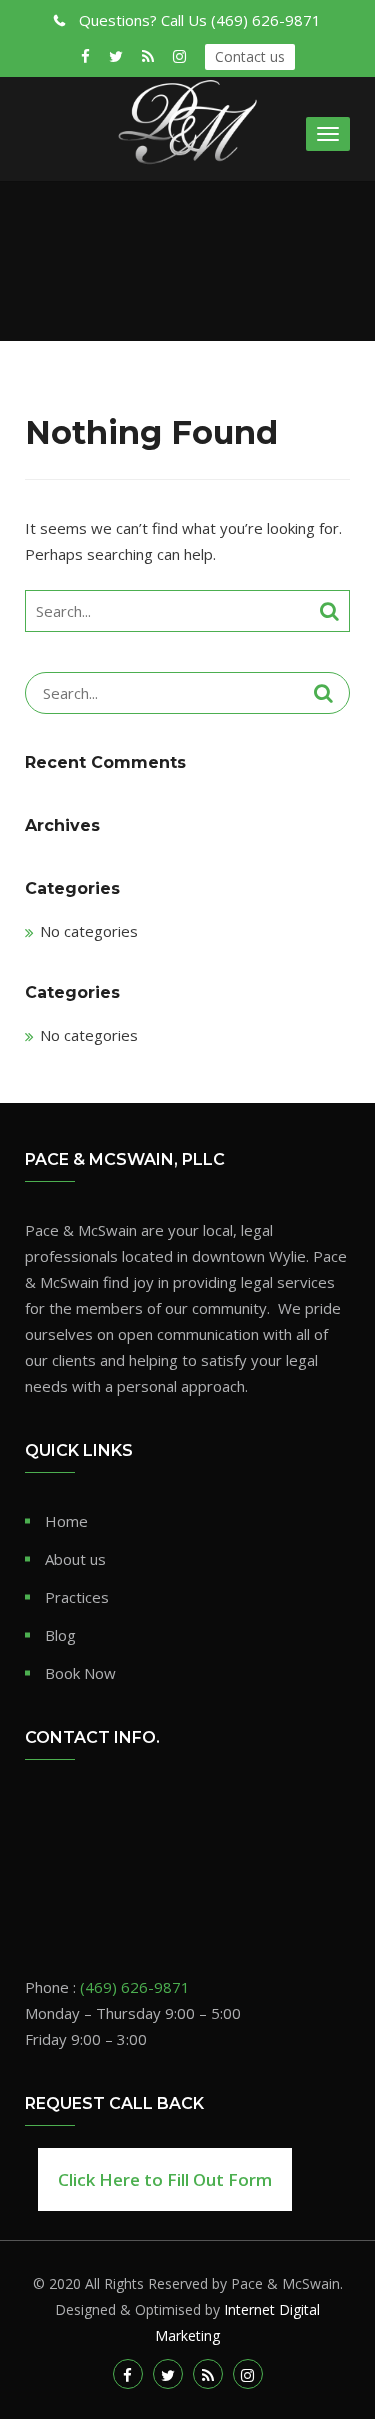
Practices (77, 1597)
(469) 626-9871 (200, 20)
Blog (60, 1635)
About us (75, 1559)
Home (66, 1521)
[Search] (329, 611)
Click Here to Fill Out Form (165, 2179)
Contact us (250, 56)
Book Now (80, 1673)
